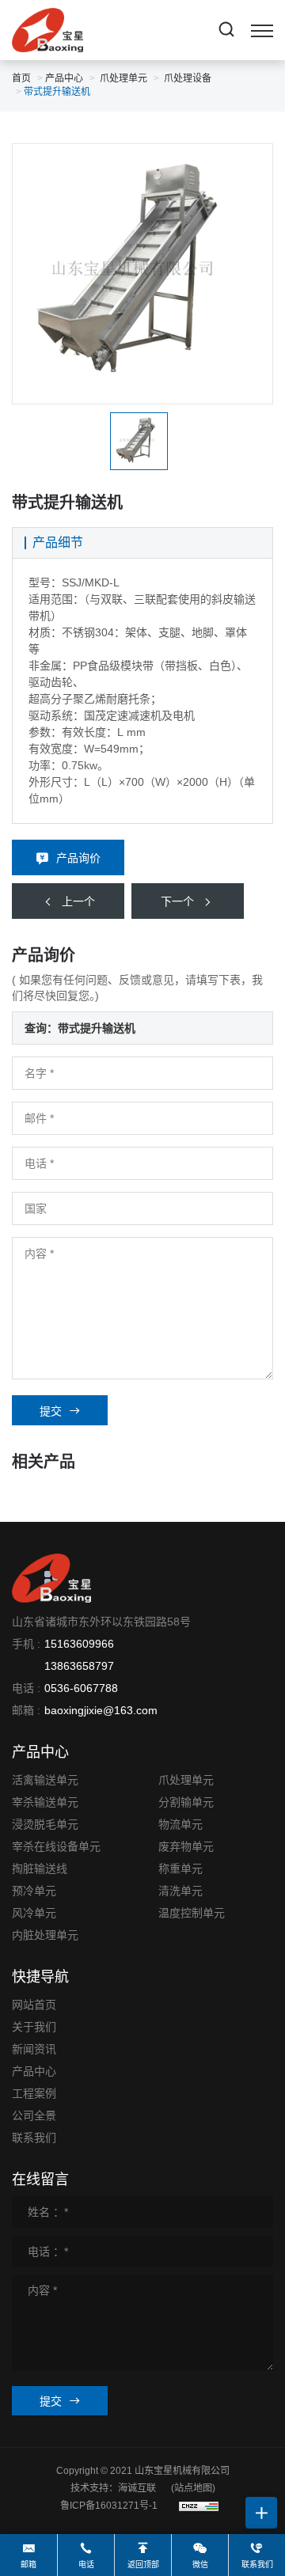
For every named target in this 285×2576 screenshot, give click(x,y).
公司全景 (34, 2115)
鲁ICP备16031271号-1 (109, 2506)
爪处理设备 (188, 78)
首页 (21, 78)
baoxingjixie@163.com (101, 1710)
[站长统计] (199, 2506)
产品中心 (64, 78)
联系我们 (34, 2138)
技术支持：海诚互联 (113, 2488)
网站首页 (34, 2005)
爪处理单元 (123, 78)
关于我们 (34, 2027)
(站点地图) (193, 2488)
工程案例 (34, 2093)
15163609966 (79, 1644)
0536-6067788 (81, 1688)
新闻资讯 (34, 2049)
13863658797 (79, 1666)
